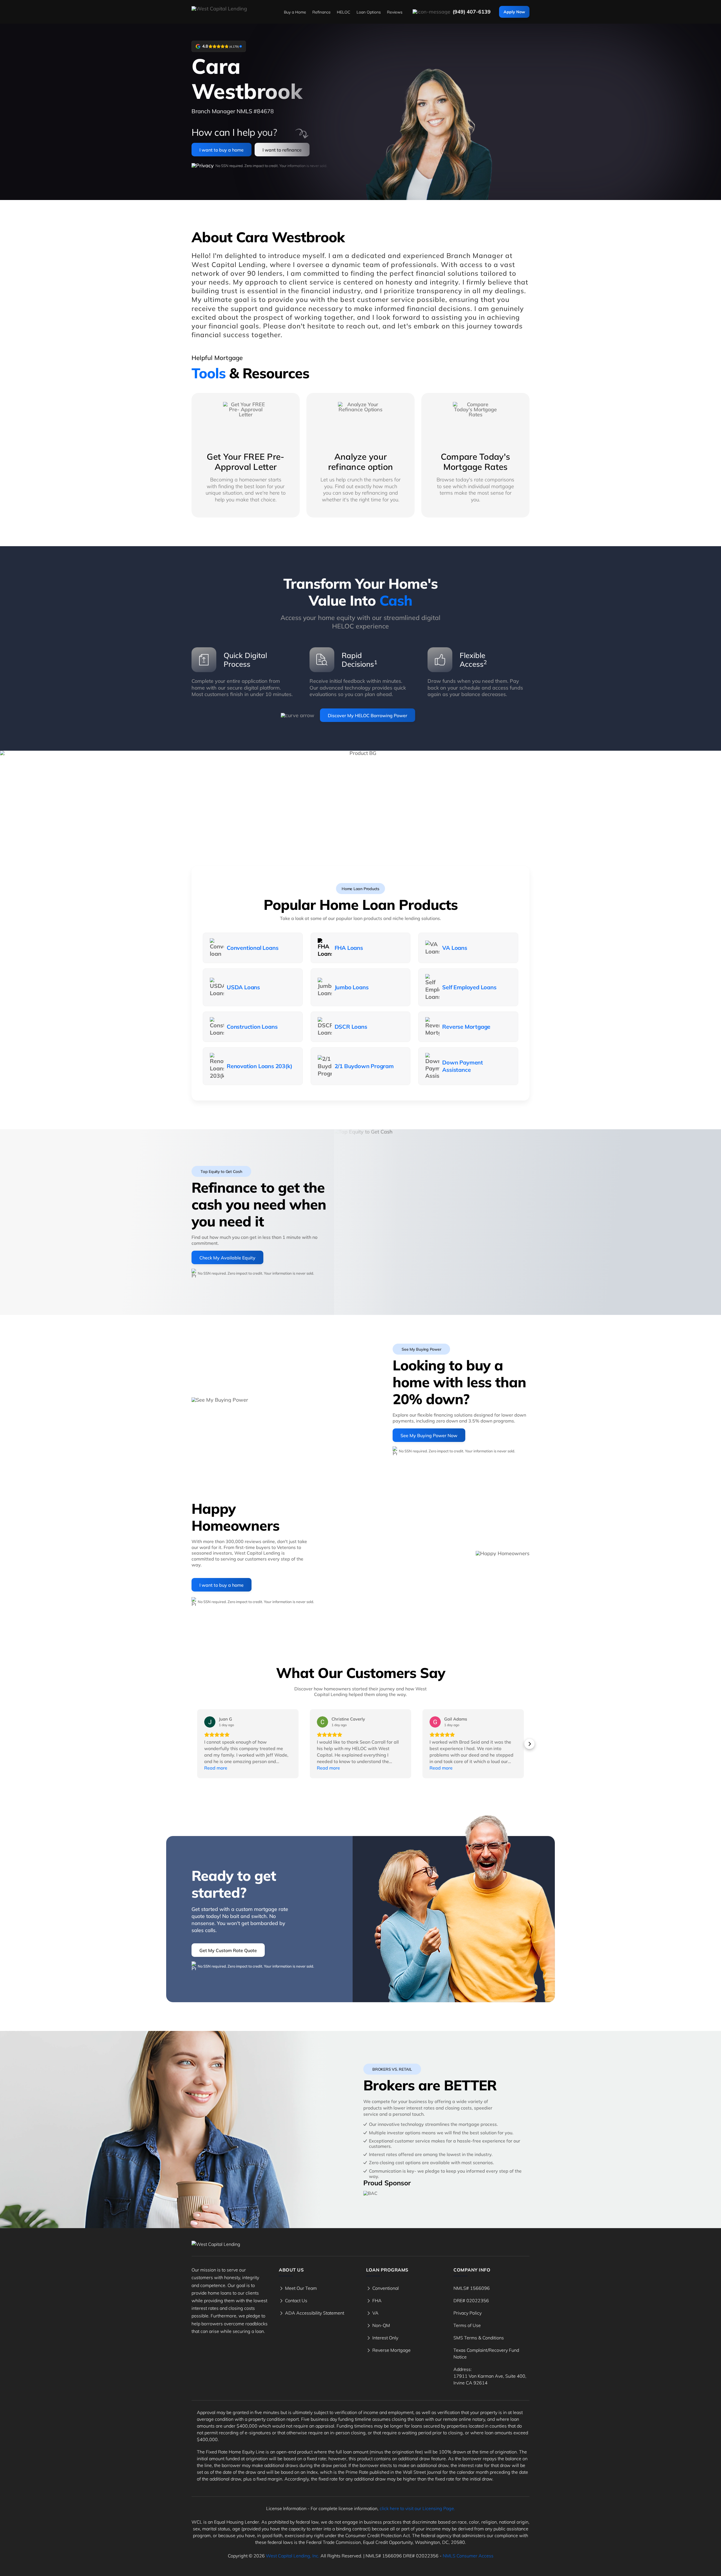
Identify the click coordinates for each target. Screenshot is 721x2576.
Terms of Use (467, 2325)
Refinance (321, 12)
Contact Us (296, 2301)
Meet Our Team (301, 2288)
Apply (514, 12)
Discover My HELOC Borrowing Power (368, 715)
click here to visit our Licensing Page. (417, 2508)
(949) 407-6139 (472, 12)
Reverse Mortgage (391, 2350)
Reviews (395, 12)
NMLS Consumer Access (468, 2556)
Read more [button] (216, 1768)
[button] (192, 1744)
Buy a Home (295, 12)
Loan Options (369, 12)
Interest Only (385, 2338)
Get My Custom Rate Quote (228, 1950)
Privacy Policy (468, 2313)
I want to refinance (282, 150)
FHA (377, 2301)
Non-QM (381, 2325)
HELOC (344, 12)
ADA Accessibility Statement (315, 2313)
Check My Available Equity (227, 1258)
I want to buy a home (222, 150)
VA (375, 2313)
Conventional (386, 2288)
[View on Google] (210, 1722)
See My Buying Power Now (429, 1435)
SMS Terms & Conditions (479, 2338)
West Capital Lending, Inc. (293, 2556)
